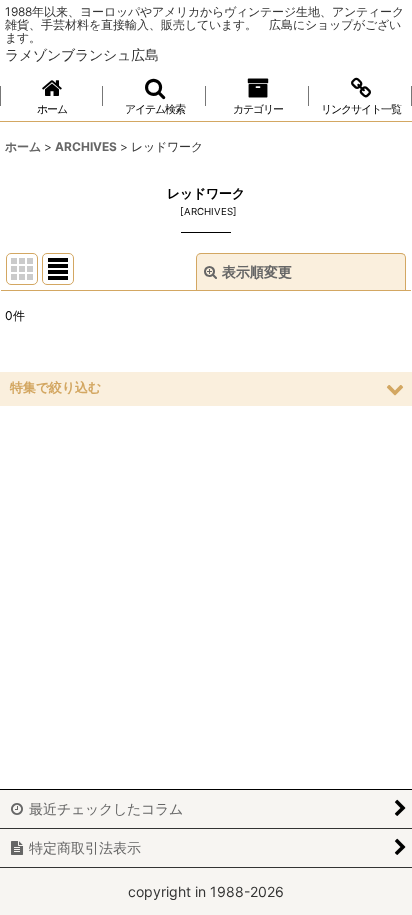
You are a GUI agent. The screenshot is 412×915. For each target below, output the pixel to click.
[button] (154, 96)
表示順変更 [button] (257, 271)
